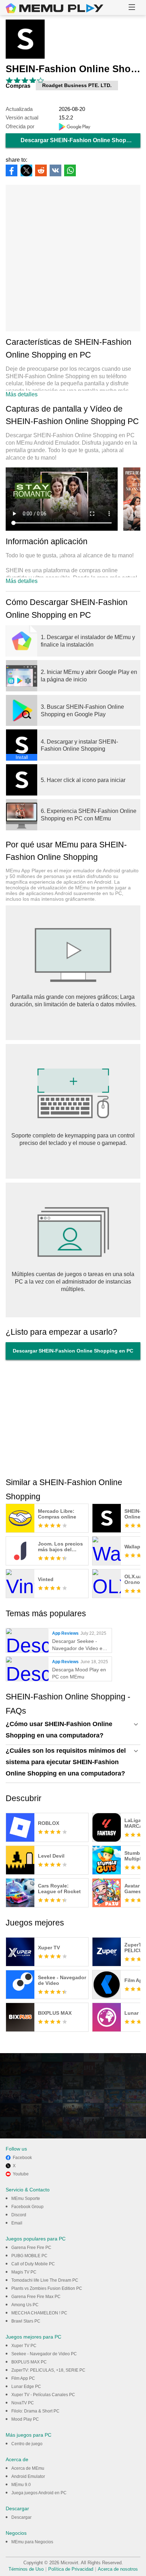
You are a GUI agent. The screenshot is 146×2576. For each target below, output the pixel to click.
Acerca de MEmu (28, 2468)
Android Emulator (28, 2476)
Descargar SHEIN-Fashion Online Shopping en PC (80, 140)
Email (17, 2223)
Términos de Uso (26, 2569)
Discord (19, 2215)
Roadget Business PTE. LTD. (77, 85)
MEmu (55, 8)
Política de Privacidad (71, 2569)
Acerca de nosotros (118, 2569)
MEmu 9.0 (21, 2485)
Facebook (22, 2158)
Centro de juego (27, 2444)
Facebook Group (27, 2207)
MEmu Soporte (26, 2199)
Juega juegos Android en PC (39, 2493)
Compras (18, 86)
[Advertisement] (73, 258)
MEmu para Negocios (32, 2542)
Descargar (21, 2517)
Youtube (21, 2174)
